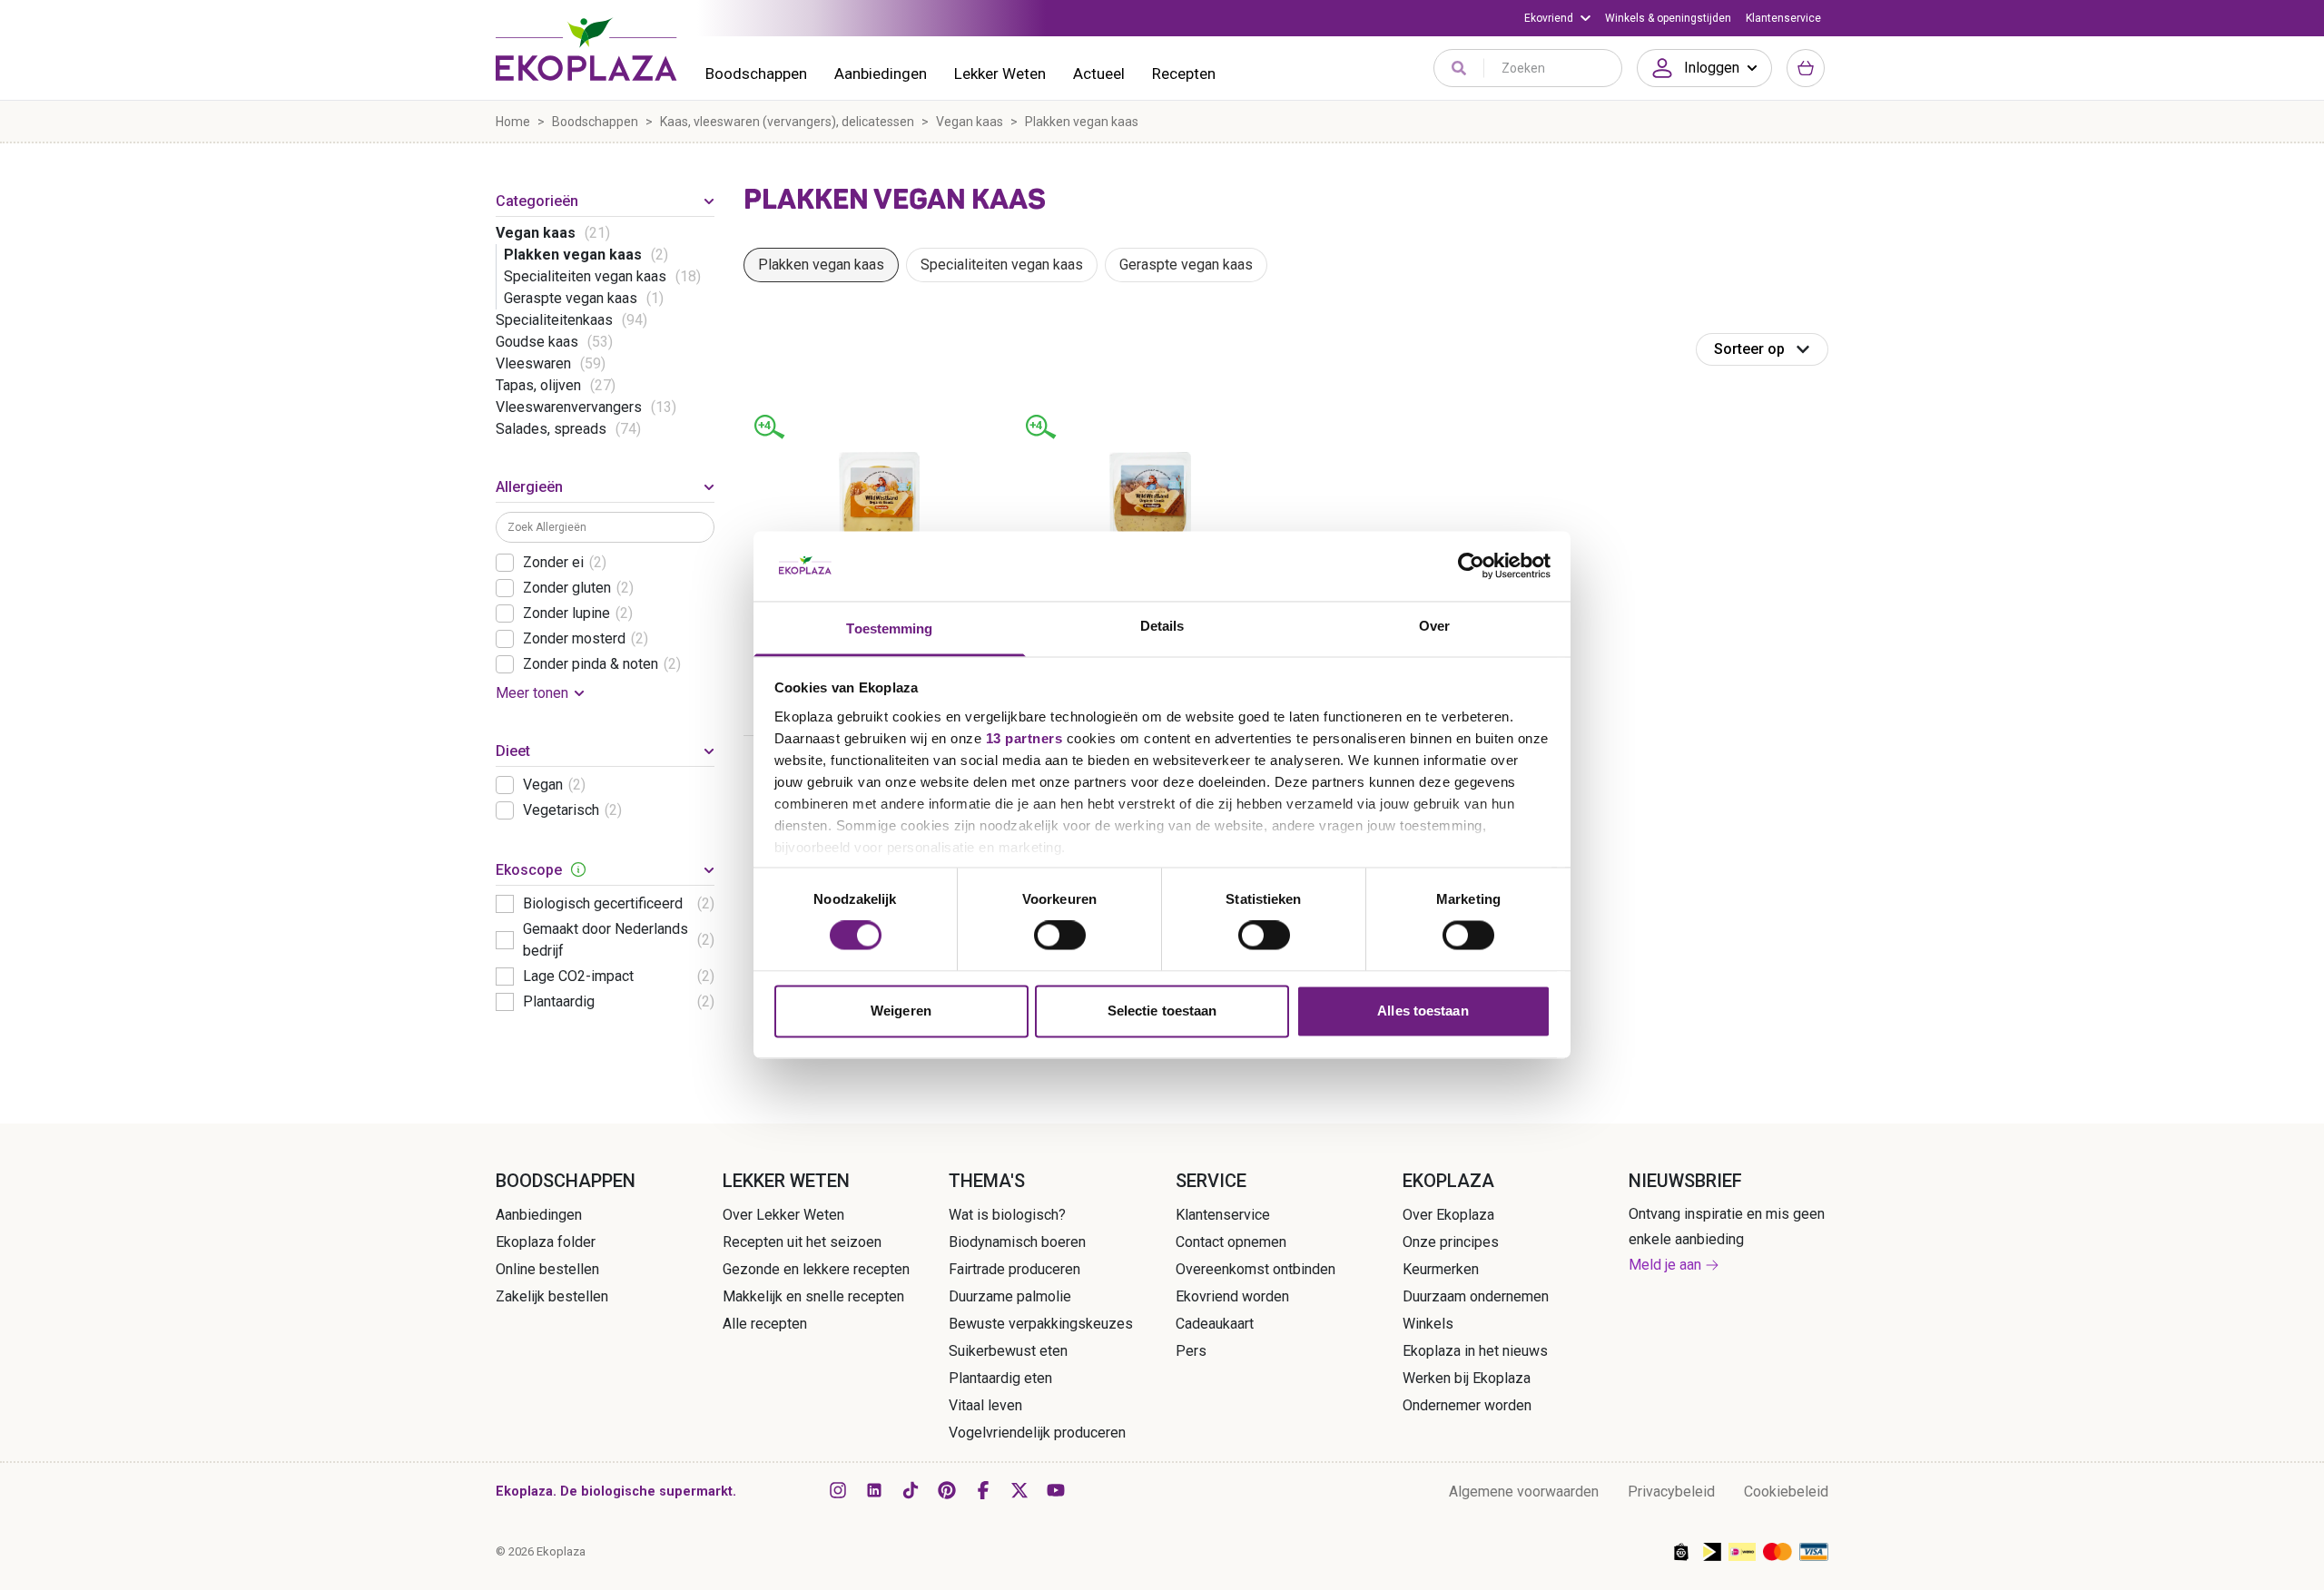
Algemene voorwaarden (1524, 1492)
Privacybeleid (1671, 1492)
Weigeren (901, 1011)
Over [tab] (1434, 626)
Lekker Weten (1000, 74)
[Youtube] (1056, 1490)
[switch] (1060, 936)
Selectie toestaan (1162, 1011)
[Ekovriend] (1557, 18)
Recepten (1184, 74)
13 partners (1024, 738)
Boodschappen (756, 74)
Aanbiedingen (881, 74)
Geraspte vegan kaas (1186, 265)
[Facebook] (983, 1490)
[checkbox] (505, 563)
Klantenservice (1783, 18)
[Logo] (586, 49)
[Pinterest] (947, 1490)
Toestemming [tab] (889, 628)
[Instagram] (838, 1490)
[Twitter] (1019, 1490)
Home (513, 122)
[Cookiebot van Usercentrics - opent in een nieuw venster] (1471, 566)
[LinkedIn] (874, 1490)
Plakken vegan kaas (821, 265)
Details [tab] (1162, 626)
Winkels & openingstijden (1668, 18)
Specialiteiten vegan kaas (1002, 265)
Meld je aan (1665, 1265)
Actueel (1099, 74)
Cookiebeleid (1786, 1492)
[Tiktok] (911, 1490)
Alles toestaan (1423, 1011)
